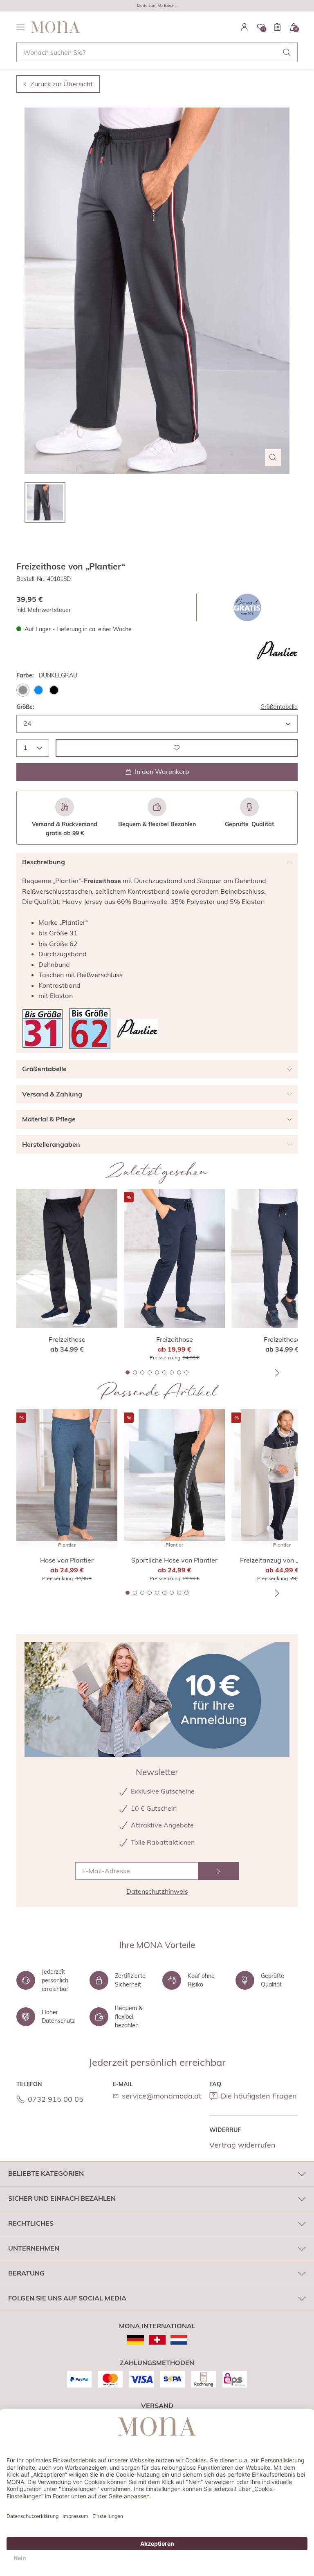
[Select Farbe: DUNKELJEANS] (38, 690)
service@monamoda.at (161, 2096)
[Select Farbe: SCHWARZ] (54, 690)
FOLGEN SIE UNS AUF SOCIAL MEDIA (67, 2298)
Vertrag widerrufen (242, 2145)
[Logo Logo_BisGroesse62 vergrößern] (90, 1028)
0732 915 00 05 (56, 2099)
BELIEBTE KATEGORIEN (46, 2173)
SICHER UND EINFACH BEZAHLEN (62, 2198)
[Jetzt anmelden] (218, 1871)
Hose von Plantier (67, 1560)
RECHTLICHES (31, 2223)
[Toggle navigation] (20, 27)
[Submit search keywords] (287, 52)
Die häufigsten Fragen (259, 2096)
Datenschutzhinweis (157, 1891)
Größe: (25, 707)
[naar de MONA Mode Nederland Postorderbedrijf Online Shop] (179, 2340)
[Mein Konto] (244, 27)
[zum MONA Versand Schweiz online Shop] (157, 2340)
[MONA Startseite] (56, 27)
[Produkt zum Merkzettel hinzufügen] (177, 748)
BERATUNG (26, 2273)
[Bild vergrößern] (273, 457)
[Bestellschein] (277, 27)
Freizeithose (67, 1339)
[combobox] (157, 52)
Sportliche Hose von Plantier (174, 1560)
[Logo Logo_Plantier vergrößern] (277, 650)
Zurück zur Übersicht (62, 84)
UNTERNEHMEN (34, 2248)
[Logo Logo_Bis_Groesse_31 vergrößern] (43, 1028)
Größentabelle (279, 707)
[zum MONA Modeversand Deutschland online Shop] (136, 2340)
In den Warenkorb (162, 771)
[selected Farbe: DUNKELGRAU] (23, 690)
